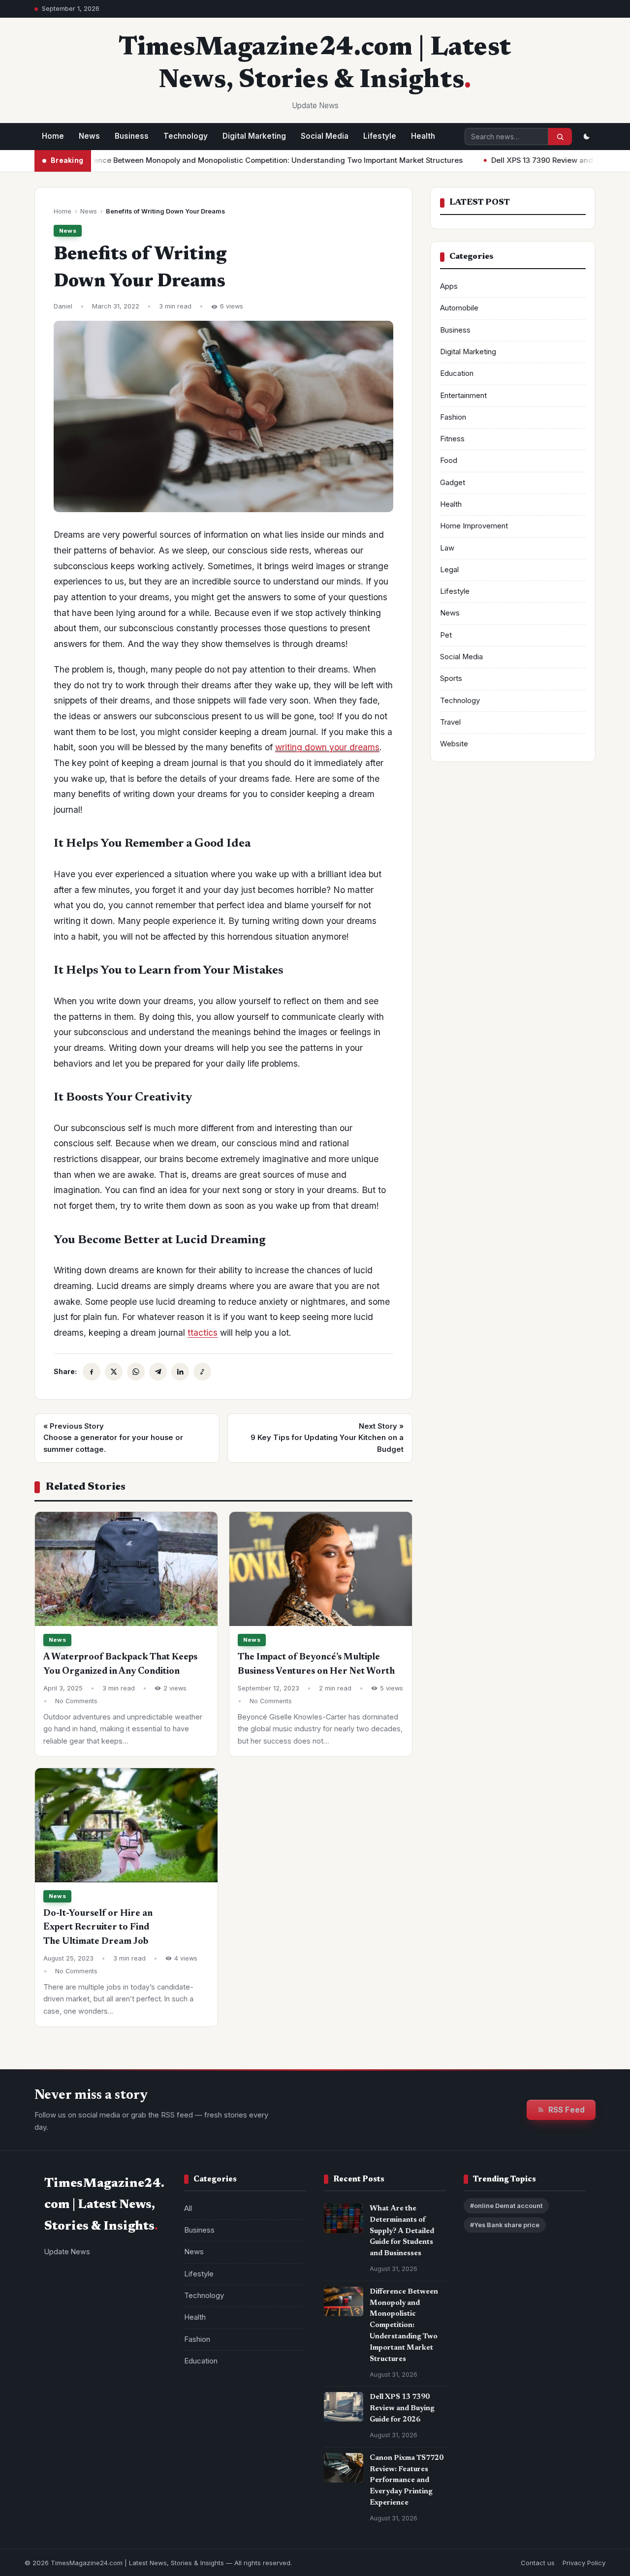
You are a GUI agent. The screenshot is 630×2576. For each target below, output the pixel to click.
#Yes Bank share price (505, 2225)
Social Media (325, 136)
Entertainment (463, 396)
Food (449, 460)
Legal (449, 570)
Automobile (459, 308)
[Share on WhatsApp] (136, 1372)
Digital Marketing (254, 136)
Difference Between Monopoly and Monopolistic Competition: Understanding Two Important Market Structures (213, 160)
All (188, 2208)
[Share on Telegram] (158, 1372)
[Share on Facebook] (92, 1372)
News (89, 136)
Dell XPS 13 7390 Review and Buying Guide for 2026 (528, 160)
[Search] (560, 137)
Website (454, 744)
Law (447, 548)
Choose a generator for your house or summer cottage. (113, 1438)
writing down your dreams (327, 747)
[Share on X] (114, 1372)
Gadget (453, 483)
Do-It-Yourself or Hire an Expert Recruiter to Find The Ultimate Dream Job (98, 1928)
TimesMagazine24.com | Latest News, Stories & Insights (137, 2563)
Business (132, 136)
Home (53, 136)
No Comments (76, 1701)
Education (457, 373)
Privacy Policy (584, 2563)
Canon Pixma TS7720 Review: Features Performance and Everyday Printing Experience (407, 2481)
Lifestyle (380, 136)
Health (423, 136)
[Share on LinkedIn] (180, 1372)
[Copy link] (202, 1372)
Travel (450, 722)
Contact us (538, 2563)
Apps (449, 286)
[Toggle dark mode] (586, 137)
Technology (186, 136)
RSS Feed (567, 2110)
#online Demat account (506, 2206)
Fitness (452, 439)
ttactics (203, 1333)
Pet (446, 635)
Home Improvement (474, 526)
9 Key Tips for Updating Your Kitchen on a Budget (327, 1438)
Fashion (453, 417)
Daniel (63, 306)
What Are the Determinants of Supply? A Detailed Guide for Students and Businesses (402, 2231)
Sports (451, 678)
